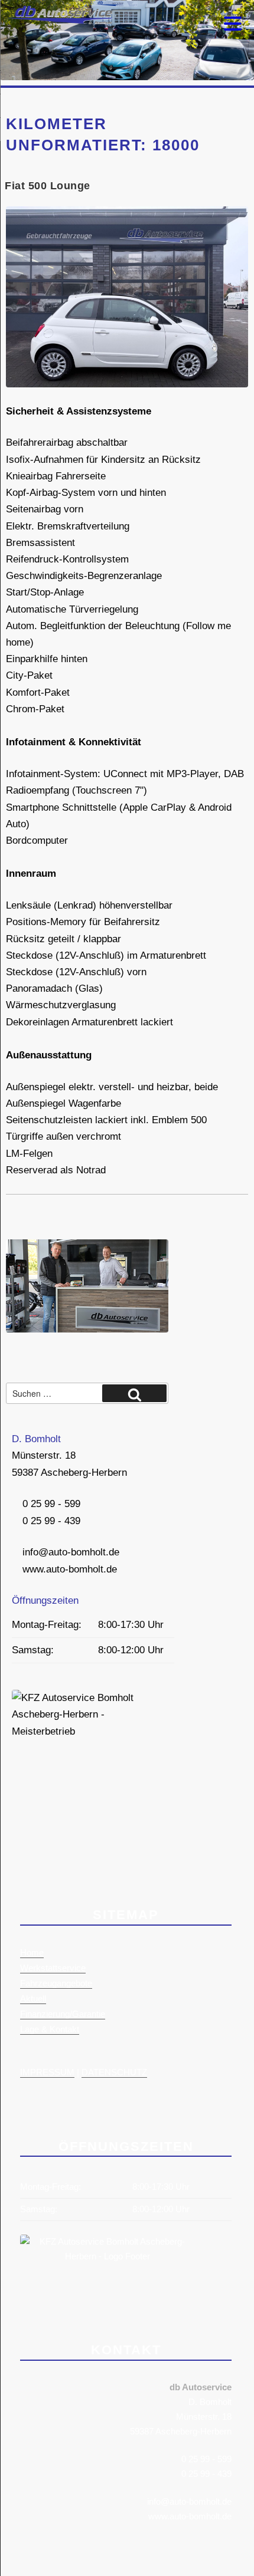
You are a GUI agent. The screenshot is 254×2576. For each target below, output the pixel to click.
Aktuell (33, 1998)
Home (32, 1952)
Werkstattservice (53, 1968)
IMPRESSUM (47, 2072)
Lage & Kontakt (50, 2029)
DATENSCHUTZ (114, 2072)
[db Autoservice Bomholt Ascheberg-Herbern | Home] (59, 21)
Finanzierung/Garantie (63, 2014)
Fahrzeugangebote (56, 1983)
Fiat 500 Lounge (48, 186)
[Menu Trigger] (232, 22)
